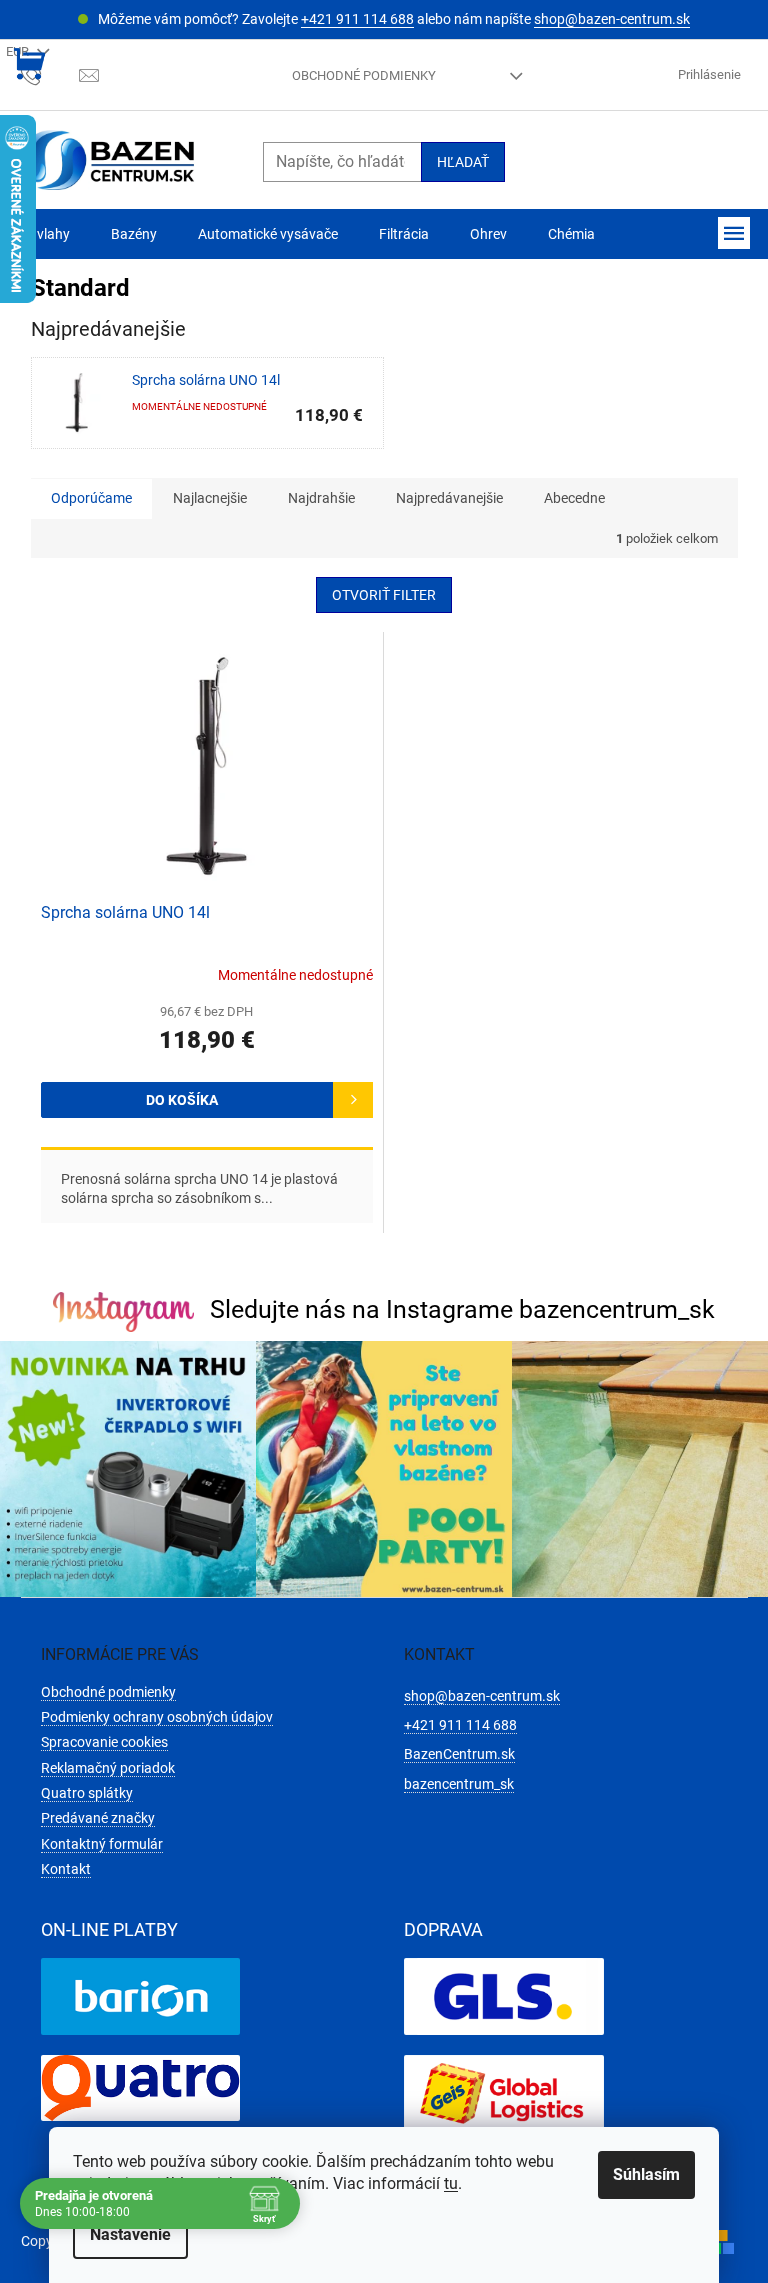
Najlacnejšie (210, 498)
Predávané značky (98, 1818)
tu (451, 2183)
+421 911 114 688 (357, 19)
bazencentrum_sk (459, 1784)
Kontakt (66, 1869)
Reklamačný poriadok (108, 1768)
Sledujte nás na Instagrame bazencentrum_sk (462, 1309)
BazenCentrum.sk (459, 1754)
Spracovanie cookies (104, 1742)
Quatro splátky (87, 1793)
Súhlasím (646, 2174)
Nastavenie (130, 2234)
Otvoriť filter (384, 595)
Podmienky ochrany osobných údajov (157, 1717)
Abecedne (574, 498)
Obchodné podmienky (364, 75)
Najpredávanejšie (449, 498)
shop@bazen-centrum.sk (612, 19)
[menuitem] (45, 234)
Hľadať (463, 162)
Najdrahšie (321, 498)
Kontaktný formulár (102, 1844)
